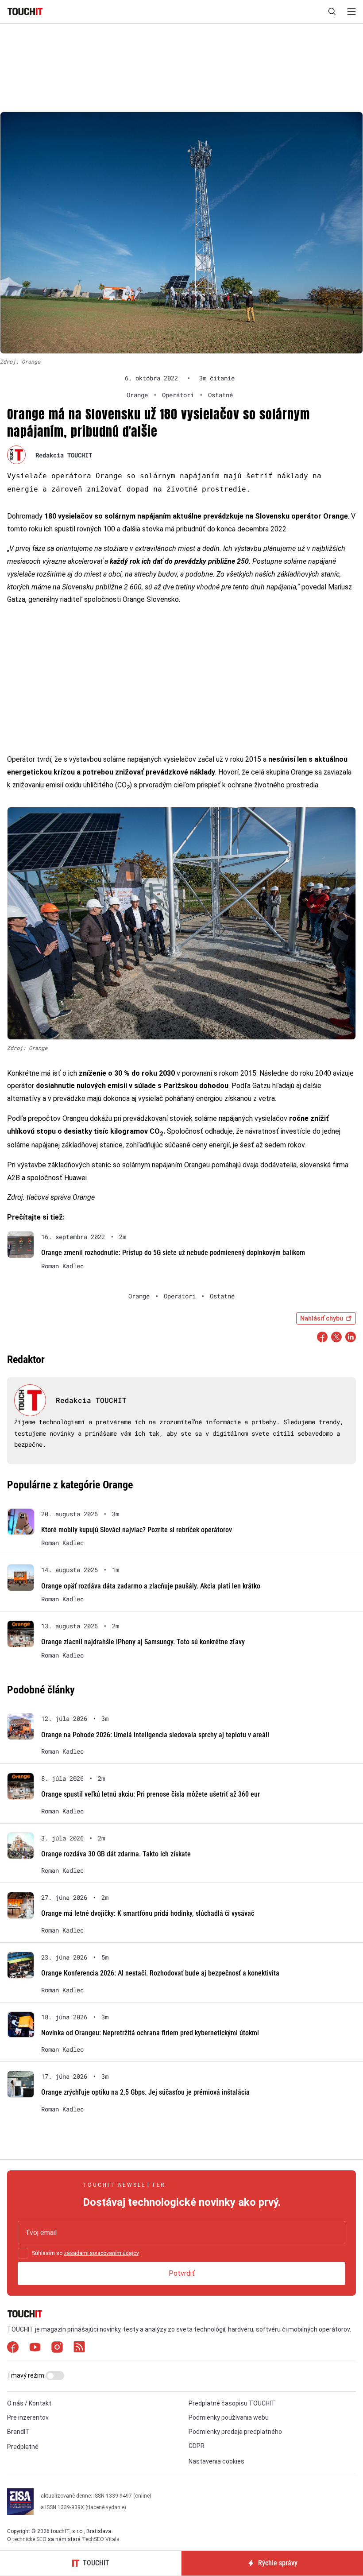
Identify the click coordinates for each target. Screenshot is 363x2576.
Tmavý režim (26, 2375)
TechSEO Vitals (101, 2539)
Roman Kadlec (62, 1266)
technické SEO (29, 2539)
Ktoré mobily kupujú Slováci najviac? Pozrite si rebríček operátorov (137, 1530)
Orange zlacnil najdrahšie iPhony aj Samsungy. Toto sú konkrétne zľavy (143, 1642)
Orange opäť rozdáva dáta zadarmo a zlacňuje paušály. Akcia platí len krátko (151, 1586)
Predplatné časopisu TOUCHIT (232, 2403)
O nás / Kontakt (29, 2403)
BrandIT (18, 2432)
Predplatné (23, 2447)
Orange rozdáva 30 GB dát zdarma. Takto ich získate (116, 1854)
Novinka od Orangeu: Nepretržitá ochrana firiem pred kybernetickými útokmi (150, 2033)
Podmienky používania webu (229, 2417)
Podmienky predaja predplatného (235, 2432)
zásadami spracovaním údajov (101, 2253)
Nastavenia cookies (216, 2461)
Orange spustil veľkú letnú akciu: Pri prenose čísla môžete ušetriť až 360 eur (151, 1794)
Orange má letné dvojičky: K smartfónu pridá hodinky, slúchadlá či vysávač (148, 1913)
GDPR (197, 2446)
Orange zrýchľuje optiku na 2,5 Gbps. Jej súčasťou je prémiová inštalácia (145, 2092)
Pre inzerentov (28, 2417)
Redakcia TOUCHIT (64, 455)
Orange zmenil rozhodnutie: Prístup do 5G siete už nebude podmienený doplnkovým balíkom (173, 1253)
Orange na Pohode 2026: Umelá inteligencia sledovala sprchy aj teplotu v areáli (155, 1735)
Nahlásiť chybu (322, 1318)
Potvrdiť (182, 2273)
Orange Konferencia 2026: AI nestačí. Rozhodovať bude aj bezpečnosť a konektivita (160, 1973)
